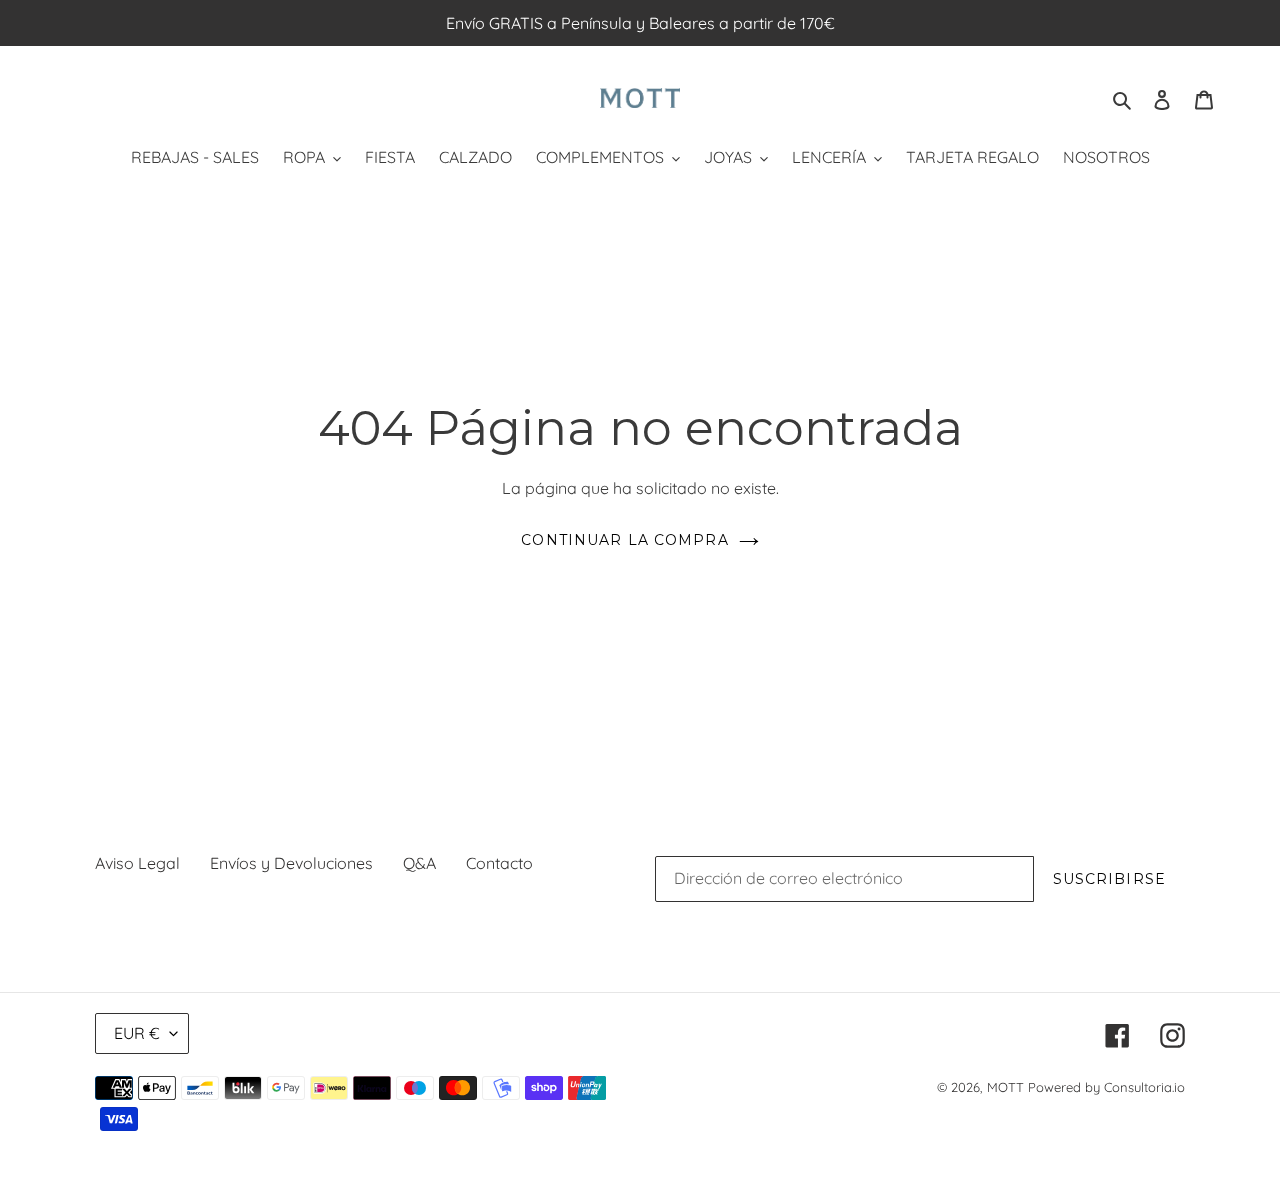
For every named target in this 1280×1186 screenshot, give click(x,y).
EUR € (137, 1033)
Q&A (419, 863)
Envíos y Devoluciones (291, 863)
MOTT (1005, 1087)
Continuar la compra (624, 540)
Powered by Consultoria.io (1106, 1087)
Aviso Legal (137, 863)
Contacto (499, 863)
